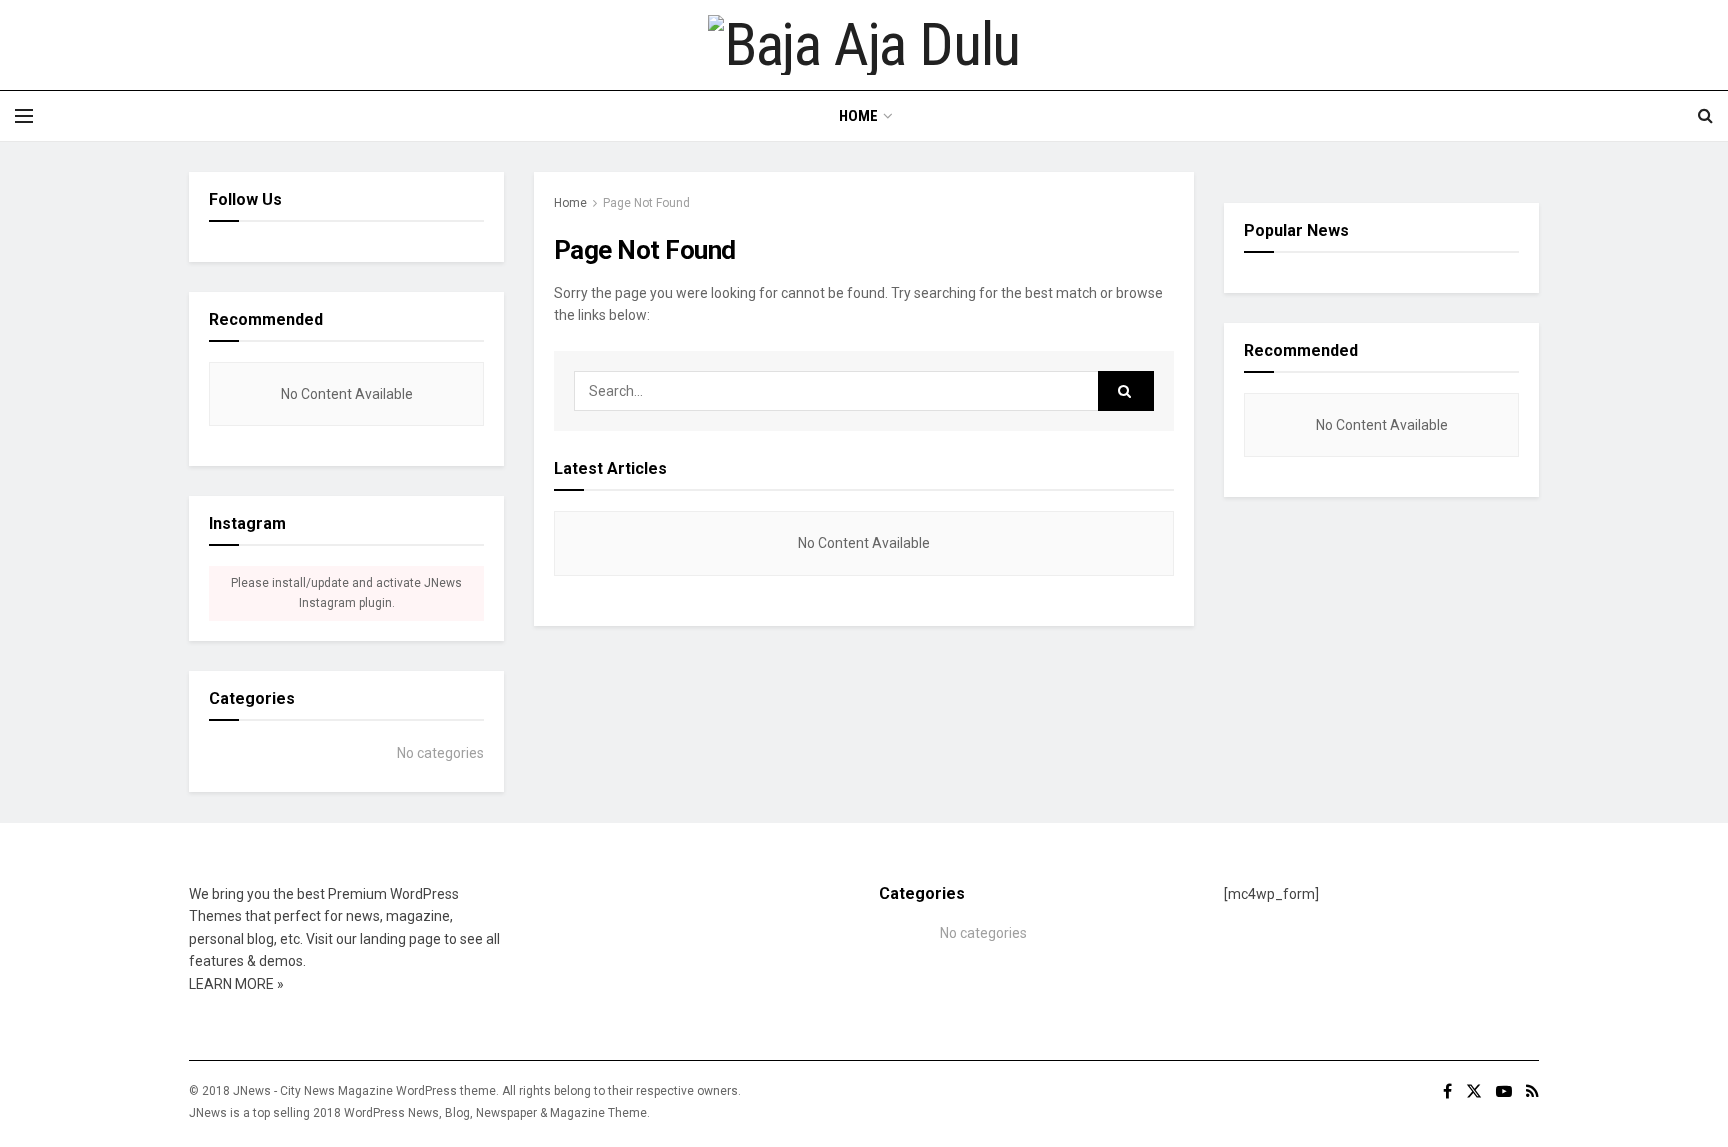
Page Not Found (646, 203)
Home (858, 116)
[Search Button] (1126, 391)
